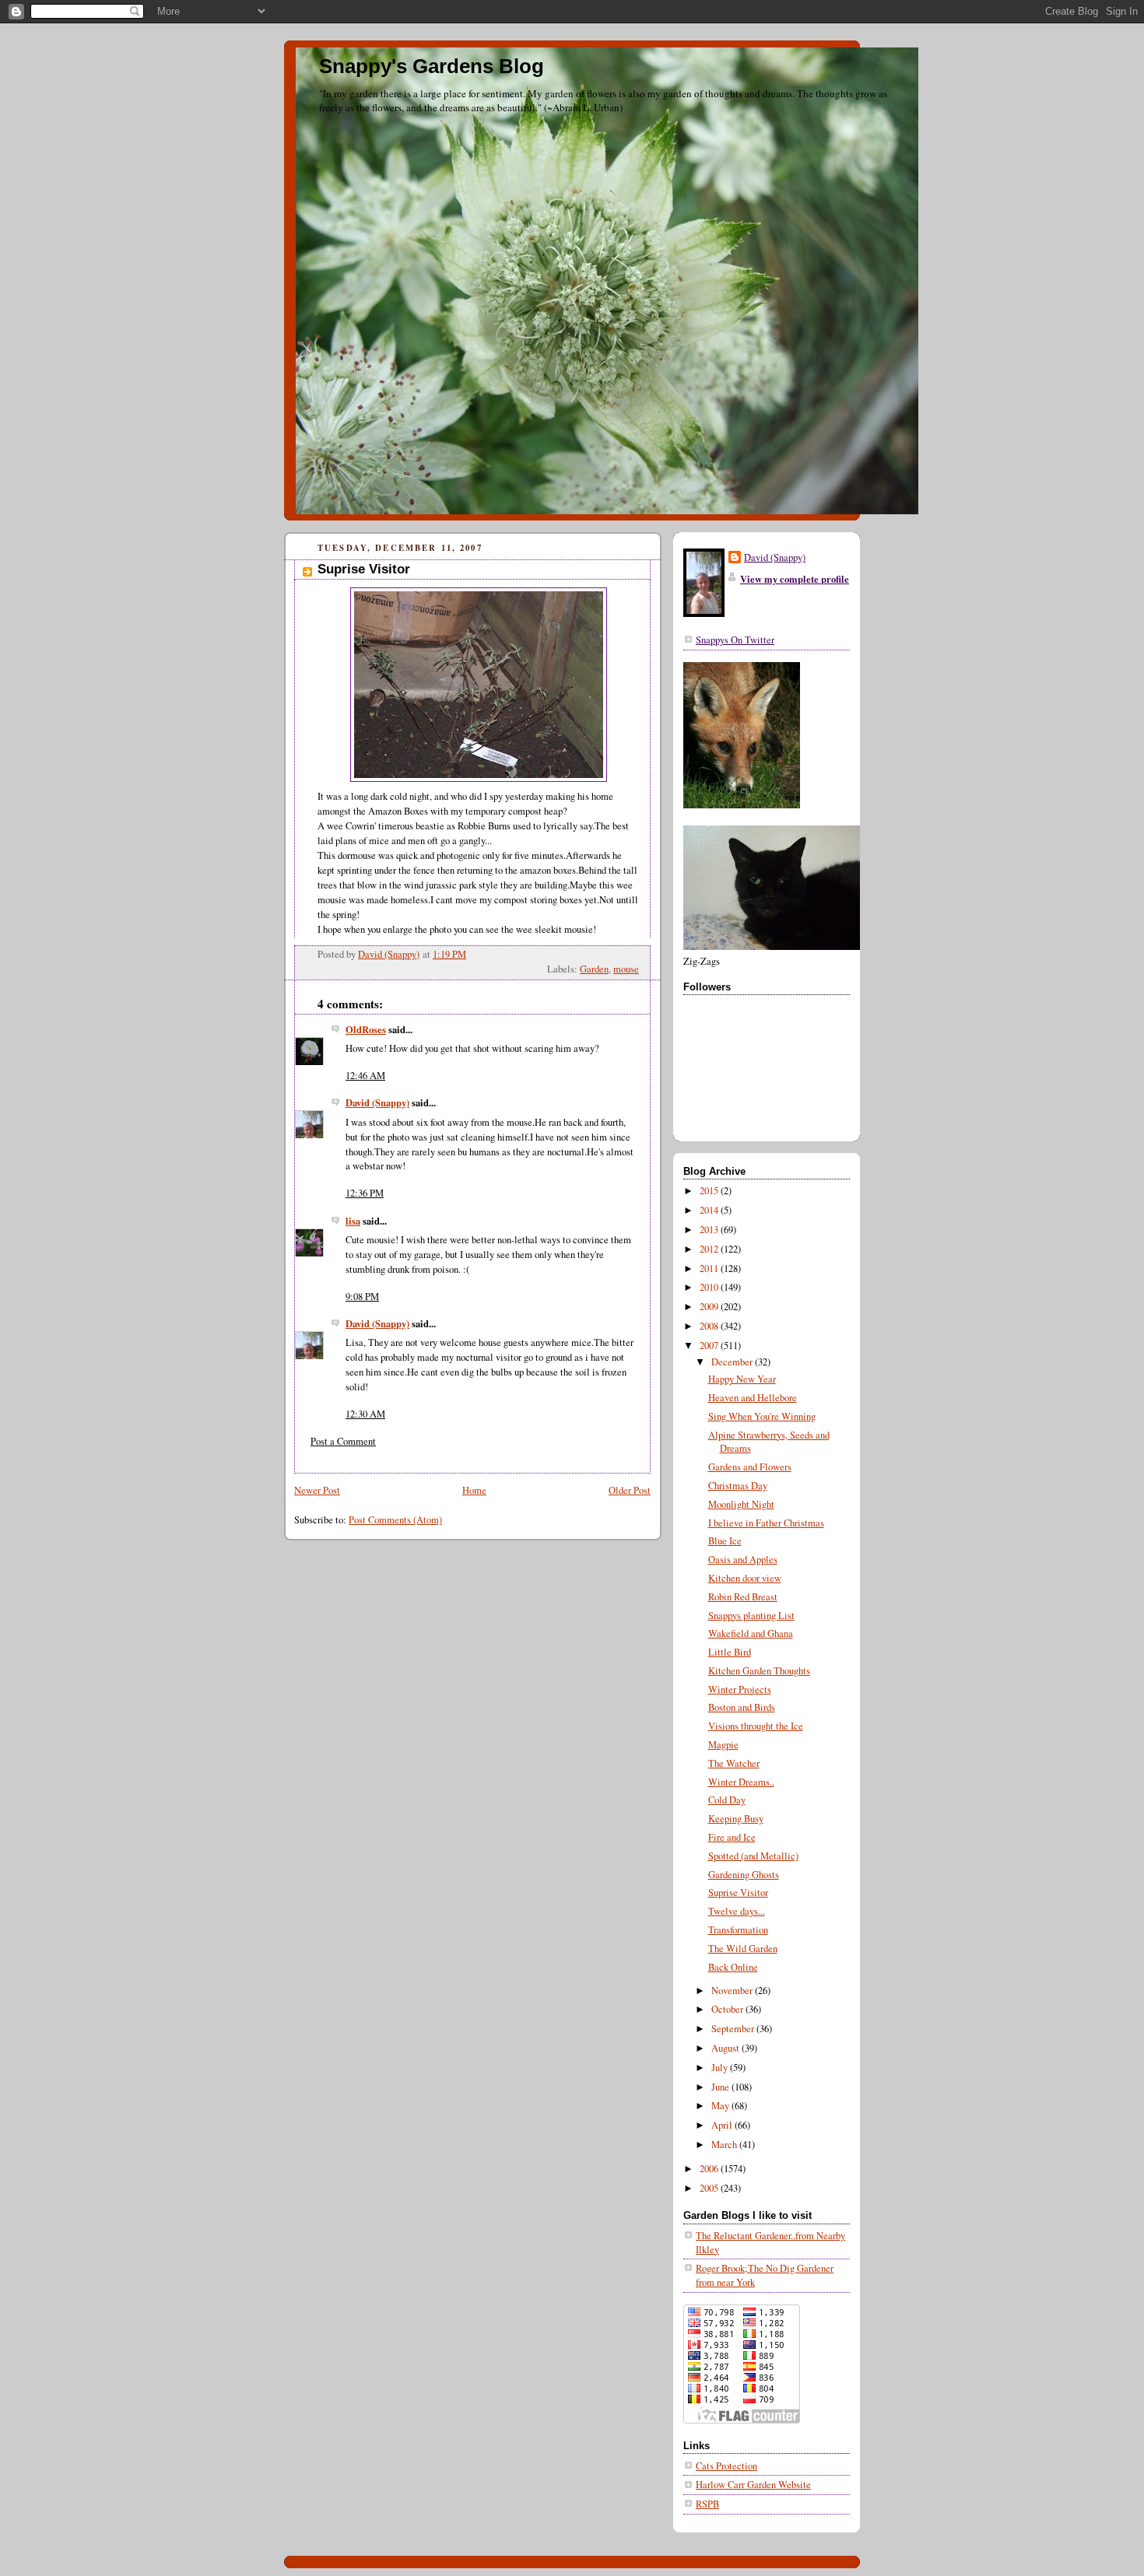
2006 (710, 2169)
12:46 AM (365, 1076)
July (721, 2068)
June (721, 2087)
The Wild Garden (743, 1949)
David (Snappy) (377, 1102)
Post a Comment (343, 1441)
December (733, 1362)
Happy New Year (742, 1379)
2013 (710, 1230)
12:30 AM (365, 1414)
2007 (710, 1346)
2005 (710, 2188)
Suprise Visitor (738, 1893)
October (728, 2009)
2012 (710, 1249)
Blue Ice (725, 1541)
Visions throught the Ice (756, 1726)
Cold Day (727, 1800)
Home (474, 1490)
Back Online (733, 1967)
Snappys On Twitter (735, 640)
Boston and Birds (742, 1707)
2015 (710, 1191)
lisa (353, 1221)
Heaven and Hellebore (753, 1398)
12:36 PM (365, 1193)
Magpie (723, 1745)
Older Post (630, 1490)
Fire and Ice (732, 1837)
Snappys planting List (751, 1616)
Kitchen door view (745, 1578)
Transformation (738, 1930)
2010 (710, 1287)
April (723, 2125)
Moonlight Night (741, 1504)
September (734, 2029)
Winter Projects (740, 1689)
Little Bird (730, 1652)
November (733, 1991)
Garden (594, 969)
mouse (626, 969)
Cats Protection (726, 2466)
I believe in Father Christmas (766, 1523)
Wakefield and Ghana (751, 1633)
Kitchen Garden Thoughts (759, 1671)
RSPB (707, 2504)
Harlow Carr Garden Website (753, 2485)
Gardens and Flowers (750, 1467)
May (721, 2106)
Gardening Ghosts (744, 1875)
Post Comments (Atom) (395, 1520)
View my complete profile (795, 579)
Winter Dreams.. (741, 1782)
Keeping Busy (736, 1819)
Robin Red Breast (743, 1597)
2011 (710, 1269)
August (726, 2048)
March (725, 2145)
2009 (710, 1307)
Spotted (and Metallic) (753, 1856)
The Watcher (734, 1763)
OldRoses (366, 1029)
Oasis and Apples (743, 1560)
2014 (710, 1210)
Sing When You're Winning (762, 1416)
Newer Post (317, 1490)
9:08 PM (362, 1297)
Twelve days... (737, 1911)
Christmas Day (738, 1486)
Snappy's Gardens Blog (432, 66)
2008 (710, 1326)
